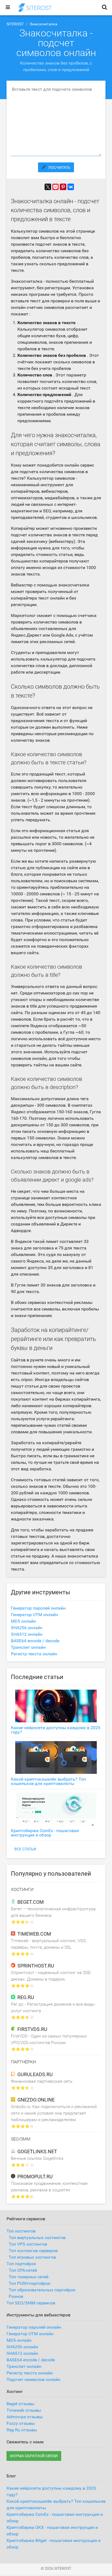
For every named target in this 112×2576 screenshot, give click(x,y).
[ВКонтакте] (71, 187)
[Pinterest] (63, 187)
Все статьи (25, 1849)
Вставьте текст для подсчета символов (52, 89)
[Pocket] (55, 187)
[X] (48, 187)
